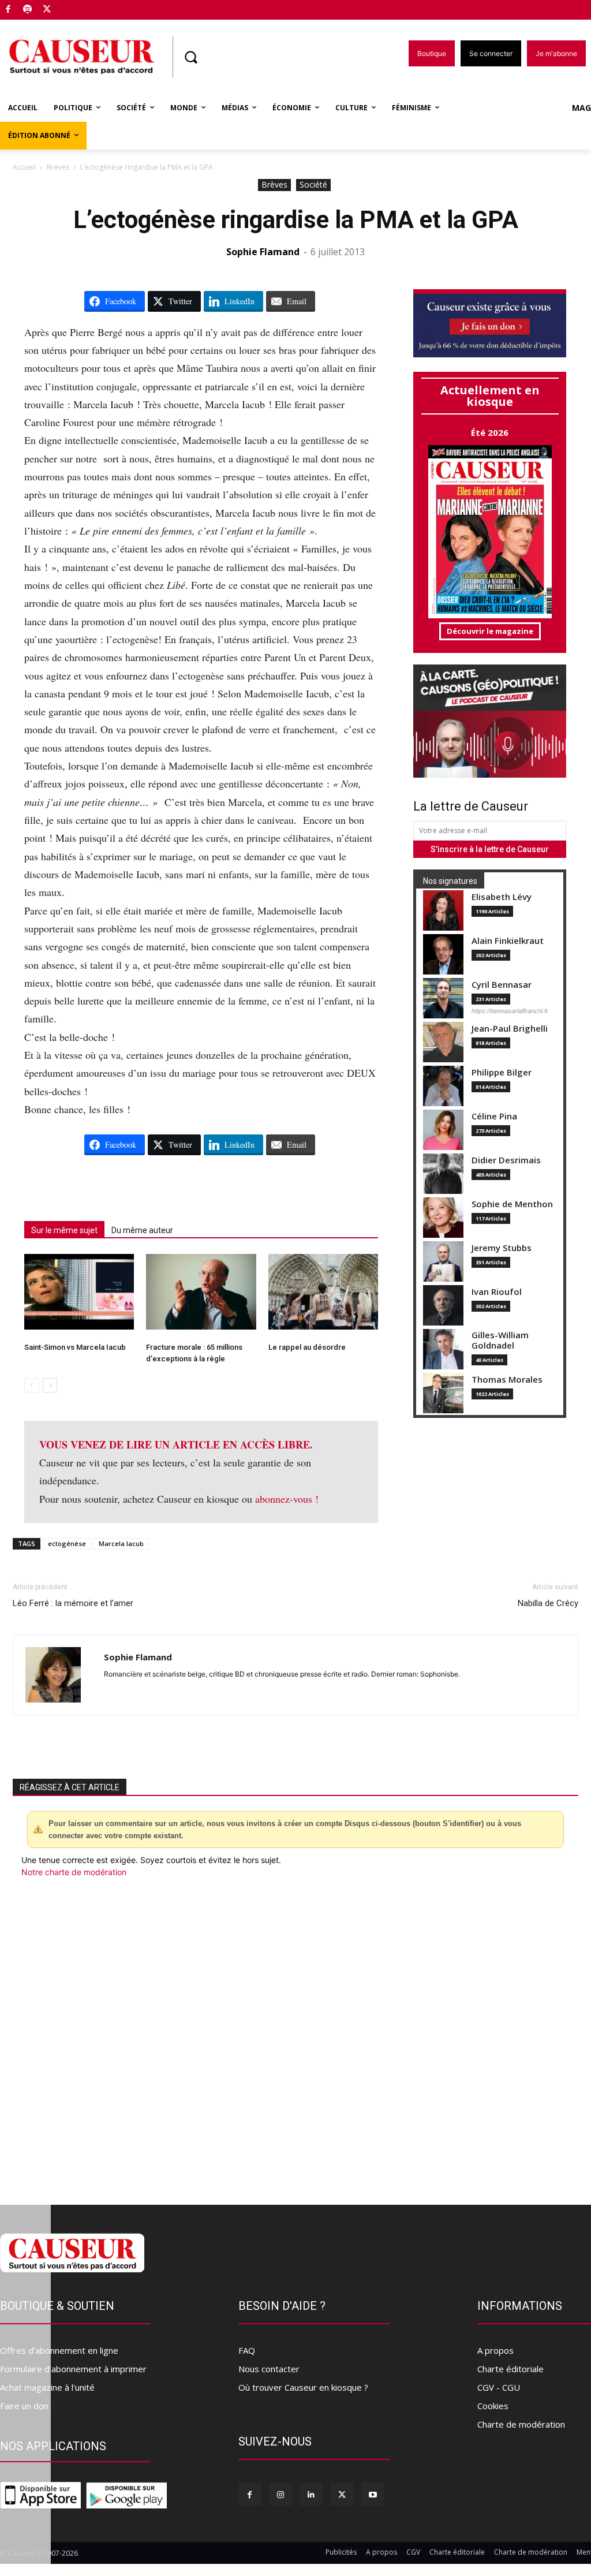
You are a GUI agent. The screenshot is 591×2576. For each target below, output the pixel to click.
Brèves (58, 167)
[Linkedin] (311, 2494)
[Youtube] (373, 2494)
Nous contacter (269, 2369)
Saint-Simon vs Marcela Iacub (75, 1347)
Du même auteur (142, 1230)
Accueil (24, 167)
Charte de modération (521, 2424)
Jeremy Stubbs (502, 1248)
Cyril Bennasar (502, 985)
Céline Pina (494, 1116)
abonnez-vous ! (287, 1499)
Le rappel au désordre (307, 1347)
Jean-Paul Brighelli (510, 1028)
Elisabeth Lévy (502, 897)
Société (313, 184)
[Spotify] (28, 10)
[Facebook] (8, 10)
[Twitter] (47, 10)
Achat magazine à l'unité (47, 2387)
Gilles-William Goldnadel (500, 1340)
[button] (190, 57)
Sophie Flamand (263, 252)
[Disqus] (295, 2034)
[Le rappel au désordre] (323, 1292)
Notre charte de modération (74, 1872)
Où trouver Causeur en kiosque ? (303, 2387)
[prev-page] (31, 1385)
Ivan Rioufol (497, 1292)
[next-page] (50, 1385)
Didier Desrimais (506, 1160)
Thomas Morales (507, 1380)
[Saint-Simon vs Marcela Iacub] (79, 1292)
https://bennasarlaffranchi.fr (510, 1011)
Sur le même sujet (64, 1230)
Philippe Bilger (502, 1072)
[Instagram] (281, 2494)
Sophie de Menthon (512, 1204)
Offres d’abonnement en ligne (59, 2350)
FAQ (247, 2350)
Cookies (493, 2406)
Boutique (76, 7)
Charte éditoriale (510, 2369)
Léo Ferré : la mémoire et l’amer (73, 1603)
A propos (495, 2350)
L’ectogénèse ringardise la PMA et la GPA (296, 220)
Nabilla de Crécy (548, 1603)
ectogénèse (67, 1543)
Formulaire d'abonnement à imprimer (73, 2369)
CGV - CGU (499, 2387)
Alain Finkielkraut (508, 941)
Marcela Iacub (121, 1543)
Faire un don (24, 2406)
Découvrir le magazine (490, 631)
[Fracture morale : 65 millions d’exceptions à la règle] (201, 1292)
